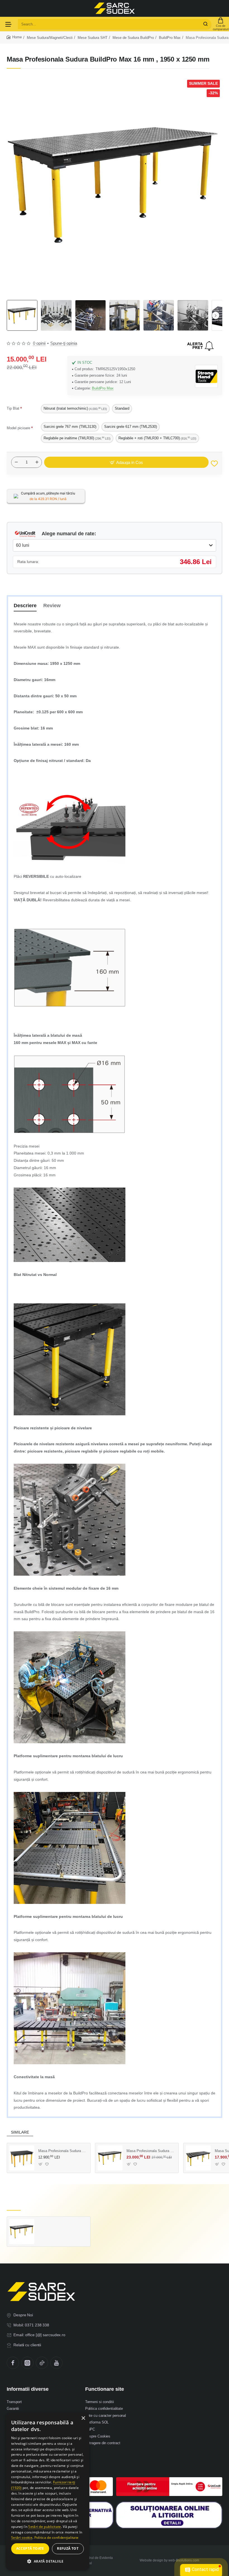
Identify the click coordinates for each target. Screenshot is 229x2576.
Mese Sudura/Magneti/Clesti (50, 38)
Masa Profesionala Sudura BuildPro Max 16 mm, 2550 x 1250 (151, 2151)
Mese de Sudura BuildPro (133, 38)
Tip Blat (13, 408)
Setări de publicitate (45, 2527)
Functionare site (105, 2389)
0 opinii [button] (39, 343)
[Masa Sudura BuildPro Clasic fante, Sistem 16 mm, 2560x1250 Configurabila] (198, 2158)
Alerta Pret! (201, 346)
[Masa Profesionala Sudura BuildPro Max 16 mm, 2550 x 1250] (110, 2158)
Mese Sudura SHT (93, 38)
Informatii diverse (28, 2389)
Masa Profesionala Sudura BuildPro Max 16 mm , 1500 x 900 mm (62, 2151)
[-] (16, 462)
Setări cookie (22, 2538)
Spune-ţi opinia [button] (64, 343)
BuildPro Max (170, 38)
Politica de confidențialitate (57, 2538)
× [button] (83, 2418)
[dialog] (47, 2491)
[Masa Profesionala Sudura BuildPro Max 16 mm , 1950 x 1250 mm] (22, 2232)
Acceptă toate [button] (30, 2548)
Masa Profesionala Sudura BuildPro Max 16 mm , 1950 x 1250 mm (62, 2224)
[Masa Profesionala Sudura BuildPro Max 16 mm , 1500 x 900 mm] (22, 2158)
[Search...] (206, 24)
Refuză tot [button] (68, 2548)
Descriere (25, 606)
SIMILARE (20, 2132)
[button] (216, 315)
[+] (37, 462)
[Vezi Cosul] (221, 24)
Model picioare (18, 428)
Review (52, 606)
